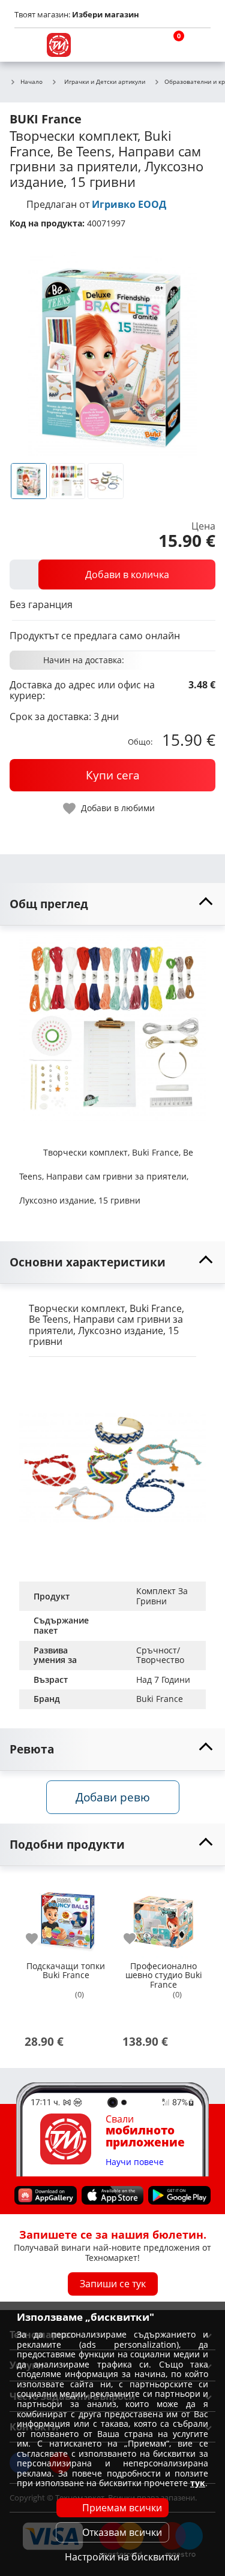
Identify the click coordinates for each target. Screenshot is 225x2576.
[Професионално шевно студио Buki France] (163, 1917)
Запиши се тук (113, 2284)
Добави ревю (113, 1797)
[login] (199, 45)
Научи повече (135, 2162)
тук (198, 2483)
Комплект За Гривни (163, 1596)
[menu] (26, 45)
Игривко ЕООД (129, 204)
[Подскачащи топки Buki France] (66, 1917)
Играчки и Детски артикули (105, 81)
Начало (31, 82)
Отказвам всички (122, 2532)
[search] (141, 45)
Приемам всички (122, 2508)
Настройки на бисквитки (122, 2557)
